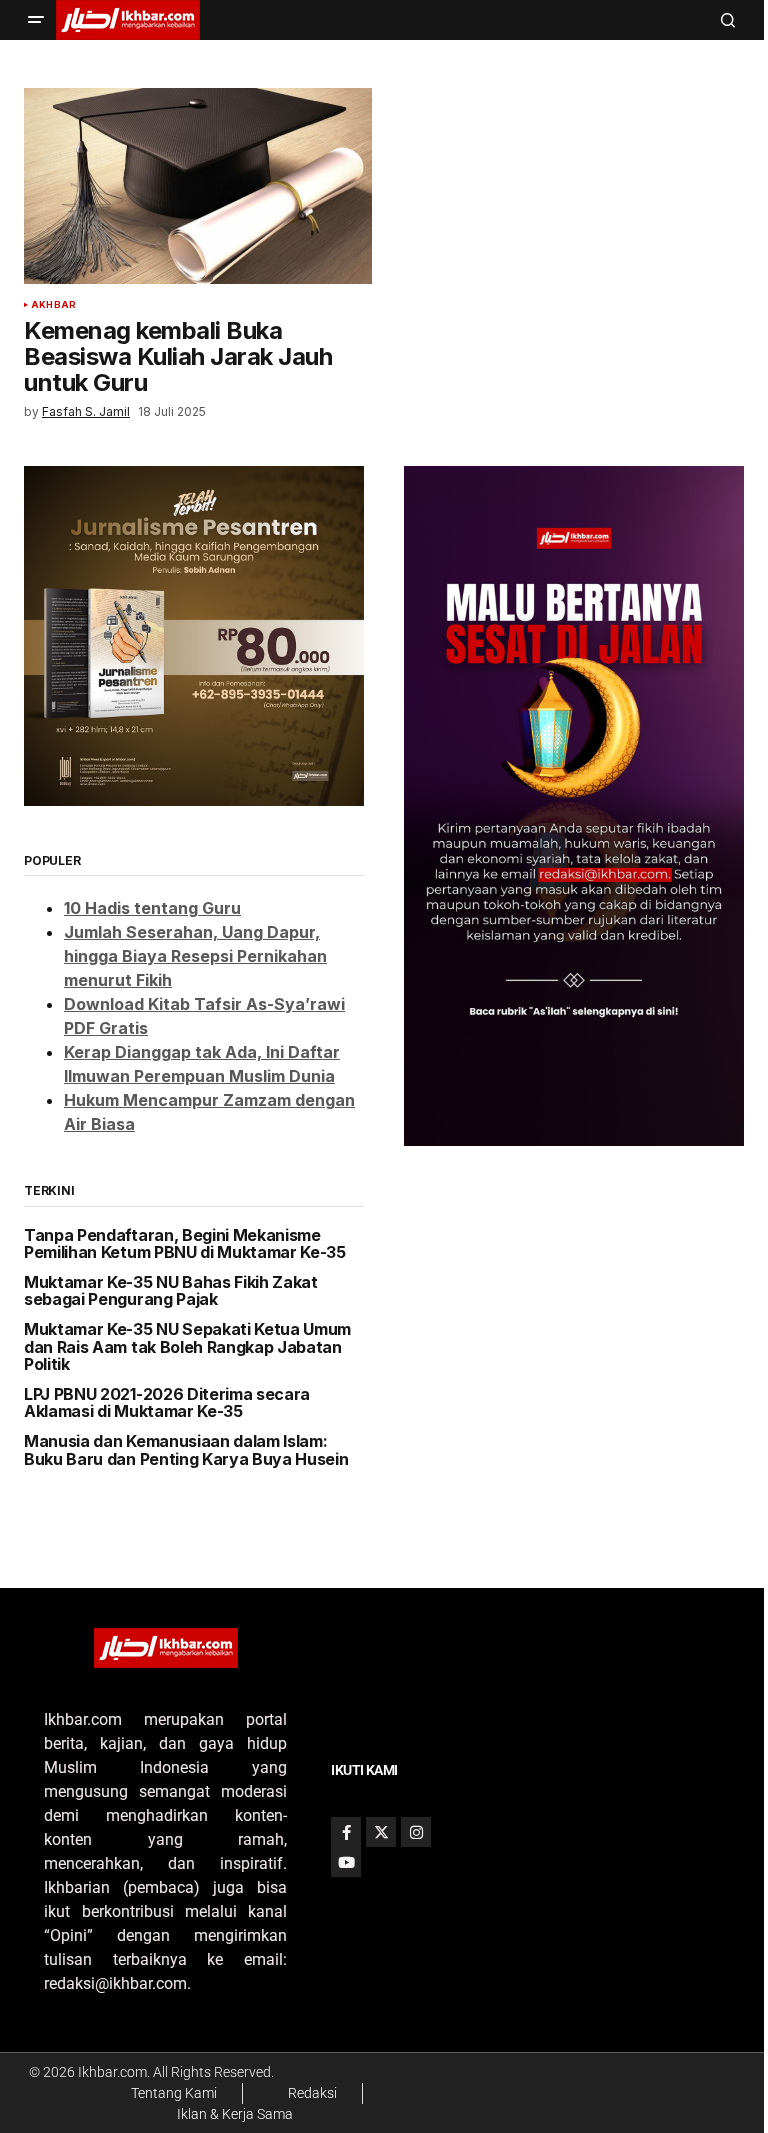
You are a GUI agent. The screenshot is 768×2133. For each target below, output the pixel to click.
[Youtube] (346, 1862)
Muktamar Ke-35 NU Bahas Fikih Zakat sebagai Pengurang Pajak (171, 1291)
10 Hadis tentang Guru (152, 908)
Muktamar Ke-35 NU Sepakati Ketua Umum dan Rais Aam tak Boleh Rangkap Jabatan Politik (187, 1347)
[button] (36, 20)
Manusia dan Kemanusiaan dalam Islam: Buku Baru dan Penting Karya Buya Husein (186, 1450)
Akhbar (53, 305)
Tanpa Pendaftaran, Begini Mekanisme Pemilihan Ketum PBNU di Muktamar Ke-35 (185, 1244)
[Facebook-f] (346, 1832)
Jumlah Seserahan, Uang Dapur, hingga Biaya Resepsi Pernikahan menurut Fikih (195, 956)
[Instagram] (416, 1832)
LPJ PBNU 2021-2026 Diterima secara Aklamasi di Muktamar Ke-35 (167, 1403)
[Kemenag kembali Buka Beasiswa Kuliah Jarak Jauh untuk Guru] (198, 186)
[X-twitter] (381, 1832)
